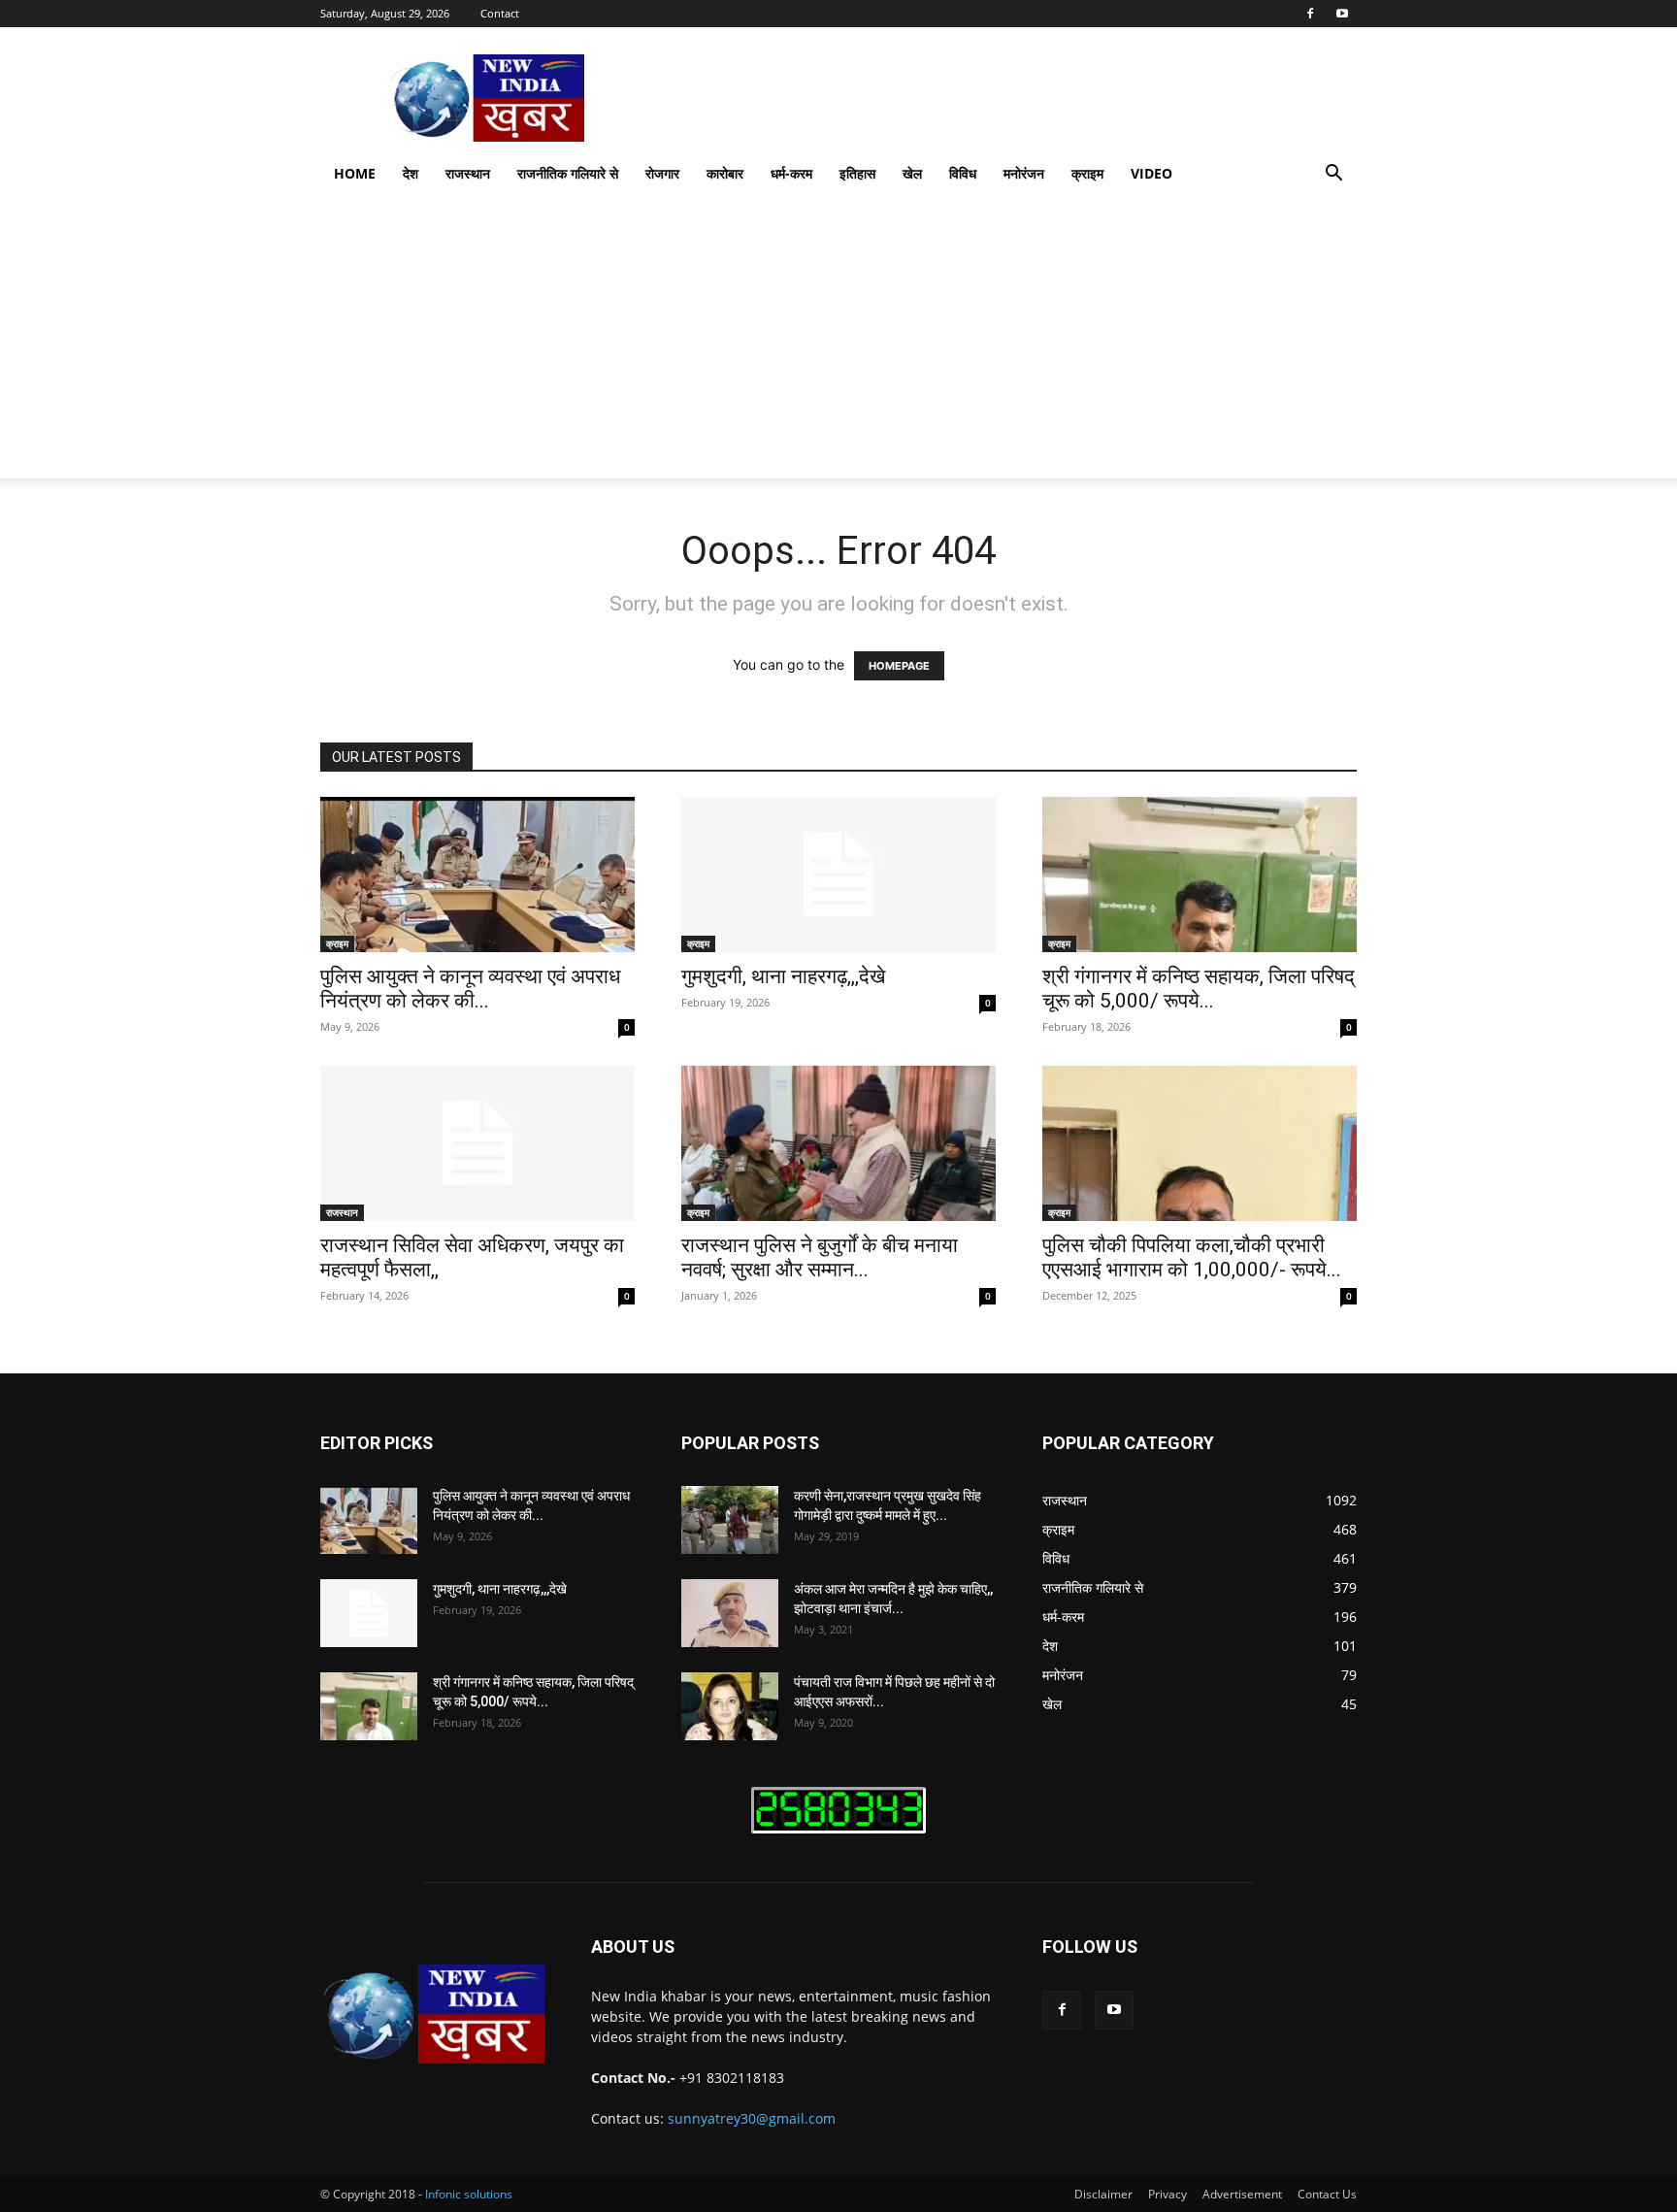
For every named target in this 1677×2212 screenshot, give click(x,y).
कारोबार (725, 173)
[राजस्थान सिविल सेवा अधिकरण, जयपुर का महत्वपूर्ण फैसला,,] (477, 1143)
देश (411, 173)
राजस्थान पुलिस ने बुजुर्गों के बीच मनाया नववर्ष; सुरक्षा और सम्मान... (820, 1257)
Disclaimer (1103, 2194)
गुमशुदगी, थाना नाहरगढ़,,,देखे (783, 976)
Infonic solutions (469, 2194)
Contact (500, 13)
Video (1151, 173)
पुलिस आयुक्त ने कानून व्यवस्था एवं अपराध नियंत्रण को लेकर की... (470, 989)
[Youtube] (1342, 14)
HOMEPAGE (899, 666)
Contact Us (1327, 2194)
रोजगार (662, 173)
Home (355, 173)
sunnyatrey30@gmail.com (752, 2118)
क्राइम (1087, 173)
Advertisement (1242, 2194)
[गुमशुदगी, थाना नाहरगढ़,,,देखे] (838, 875)
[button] (1333, 175)
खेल (912, 173)
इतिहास (857, 173)
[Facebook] (1310, 14)
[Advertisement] (838, 343)
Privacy (1167, 2194)
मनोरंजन (1024, 173)
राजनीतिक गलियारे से (568, 173)
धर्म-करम (791, 173)
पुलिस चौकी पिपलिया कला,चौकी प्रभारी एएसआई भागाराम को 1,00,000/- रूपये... (1192, 1257)
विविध (963, 173)
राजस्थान (468, 173)
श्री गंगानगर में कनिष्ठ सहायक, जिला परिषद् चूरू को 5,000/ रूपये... (1199, 989)
